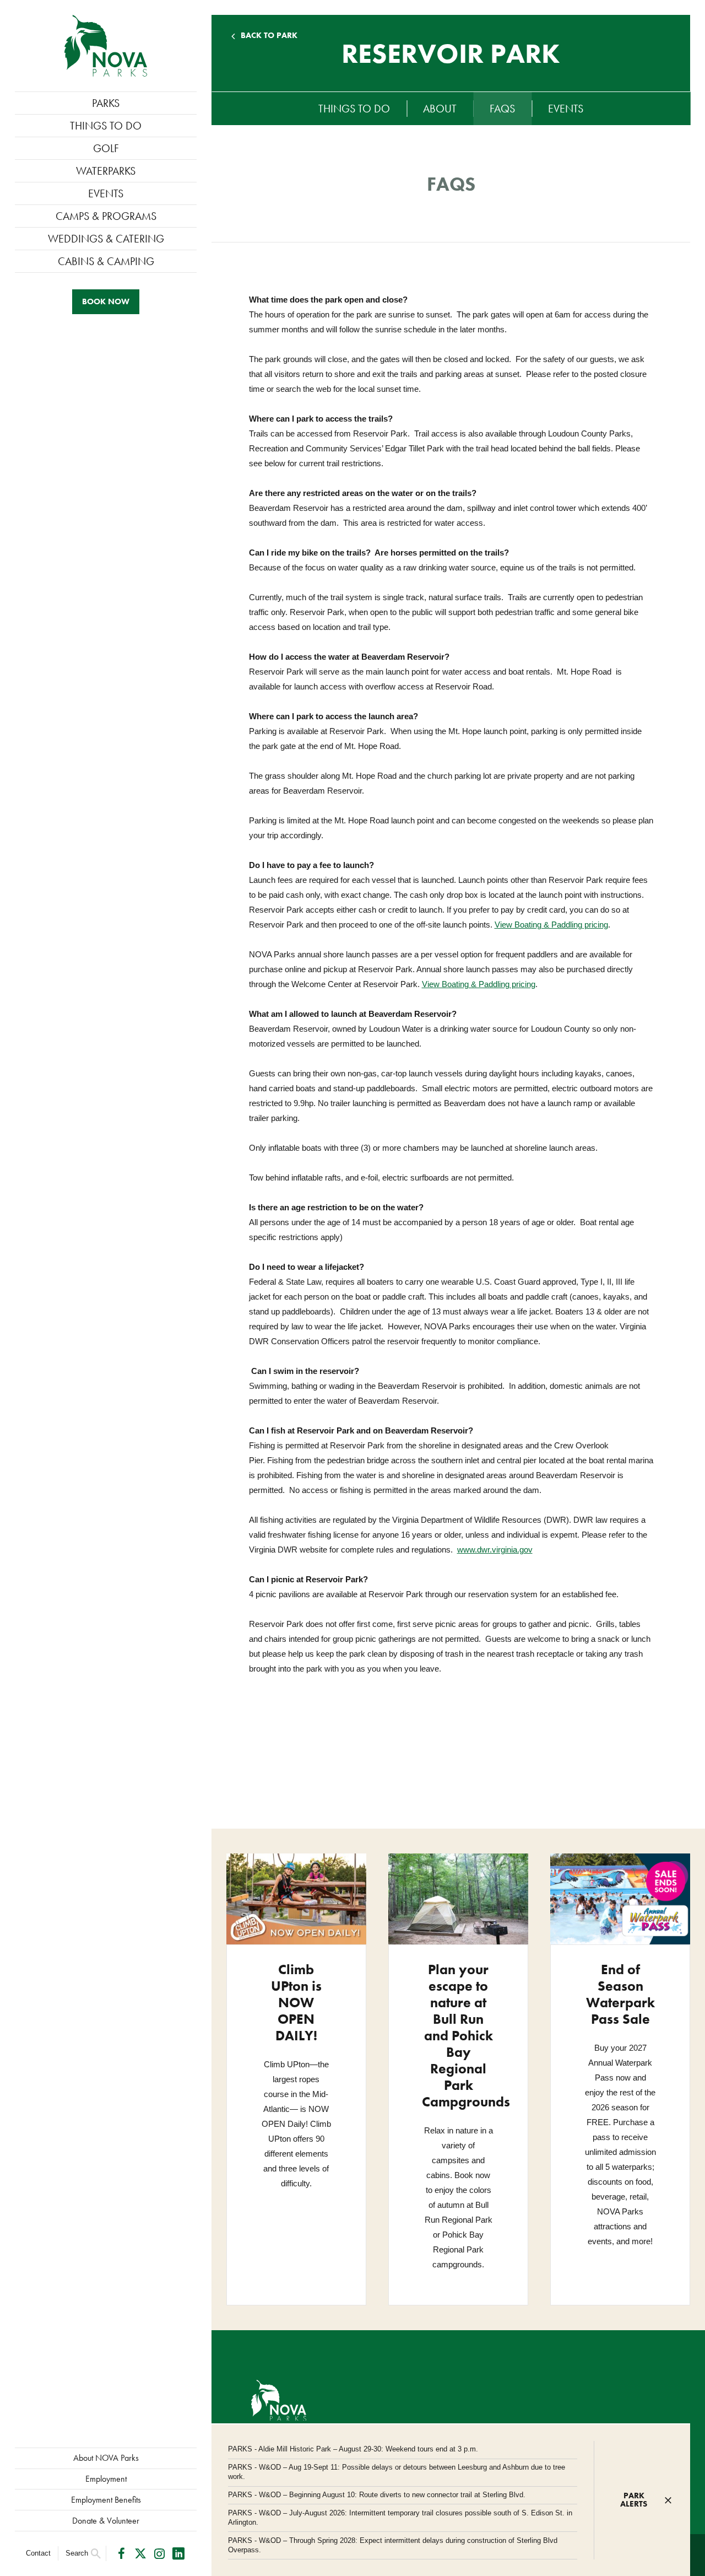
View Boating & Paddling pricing (551, 925)
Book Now (106, 301)
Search (77, 2553)
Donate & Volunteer (106, 2521)
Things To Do (106, 126)
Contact (38, 2553)
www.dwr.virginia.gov (495, 1550)
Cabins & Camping (106, 261)
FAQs (502, 109)
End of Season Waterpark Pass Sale (620, 1994)
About (440, 109)
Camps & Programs (106, 216)
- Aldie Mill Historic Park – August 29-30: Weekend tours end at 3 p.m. (353, 2449)
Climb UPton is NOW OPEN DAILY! (296, 2003)
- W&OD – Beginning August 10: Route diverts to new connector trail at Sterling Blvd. (377, 2495)
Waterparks (106, 171)
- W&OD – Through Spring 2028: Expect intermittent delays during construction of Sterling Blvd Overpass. (393, 2545)
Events (106, 193)
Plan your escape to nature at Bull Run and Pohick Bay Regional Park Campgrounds (466, 2036)
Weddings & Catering (106, 239)
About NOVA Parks (106, 2458)
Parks (106, 103)
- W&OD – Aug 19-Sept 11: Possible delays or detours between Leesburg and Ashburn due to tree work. (397, 2472)
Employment (106, 2479)
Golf (106, 148)
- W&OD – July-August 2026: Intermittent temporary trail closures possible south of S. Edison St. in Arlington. (400, 2518)
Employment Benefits (106, 2500)
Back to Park (269, 36)
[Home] (106, 46)
